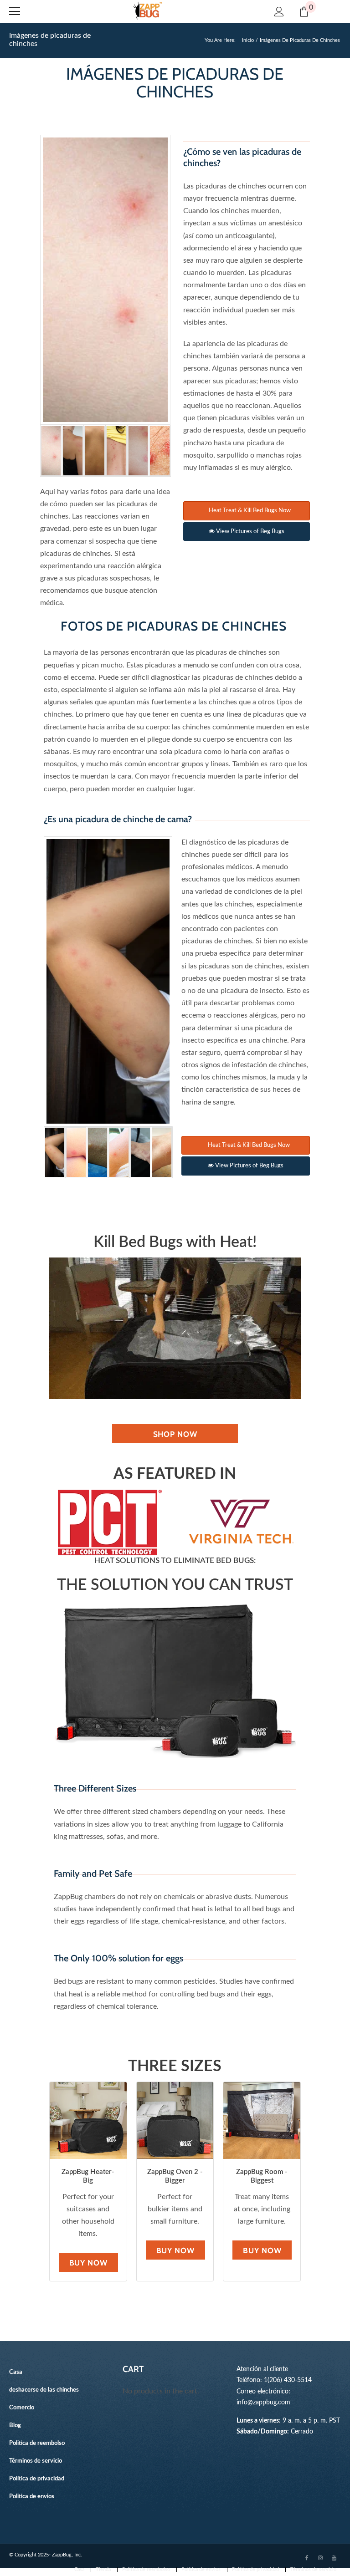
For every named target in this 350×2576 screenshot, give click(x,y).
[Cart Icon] (304, 12)
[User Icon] (279, 12)
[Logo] (147, 11)
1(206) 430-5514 (288, 2380)
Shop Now (175, 1434)
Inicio (248, 40)
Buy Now (88, 2263)
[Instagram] (320, 2557)
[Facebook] (307, 2557)
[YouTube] (334, 2557)
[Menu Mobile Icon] (15, 11)
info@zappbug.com (263, 2402)
